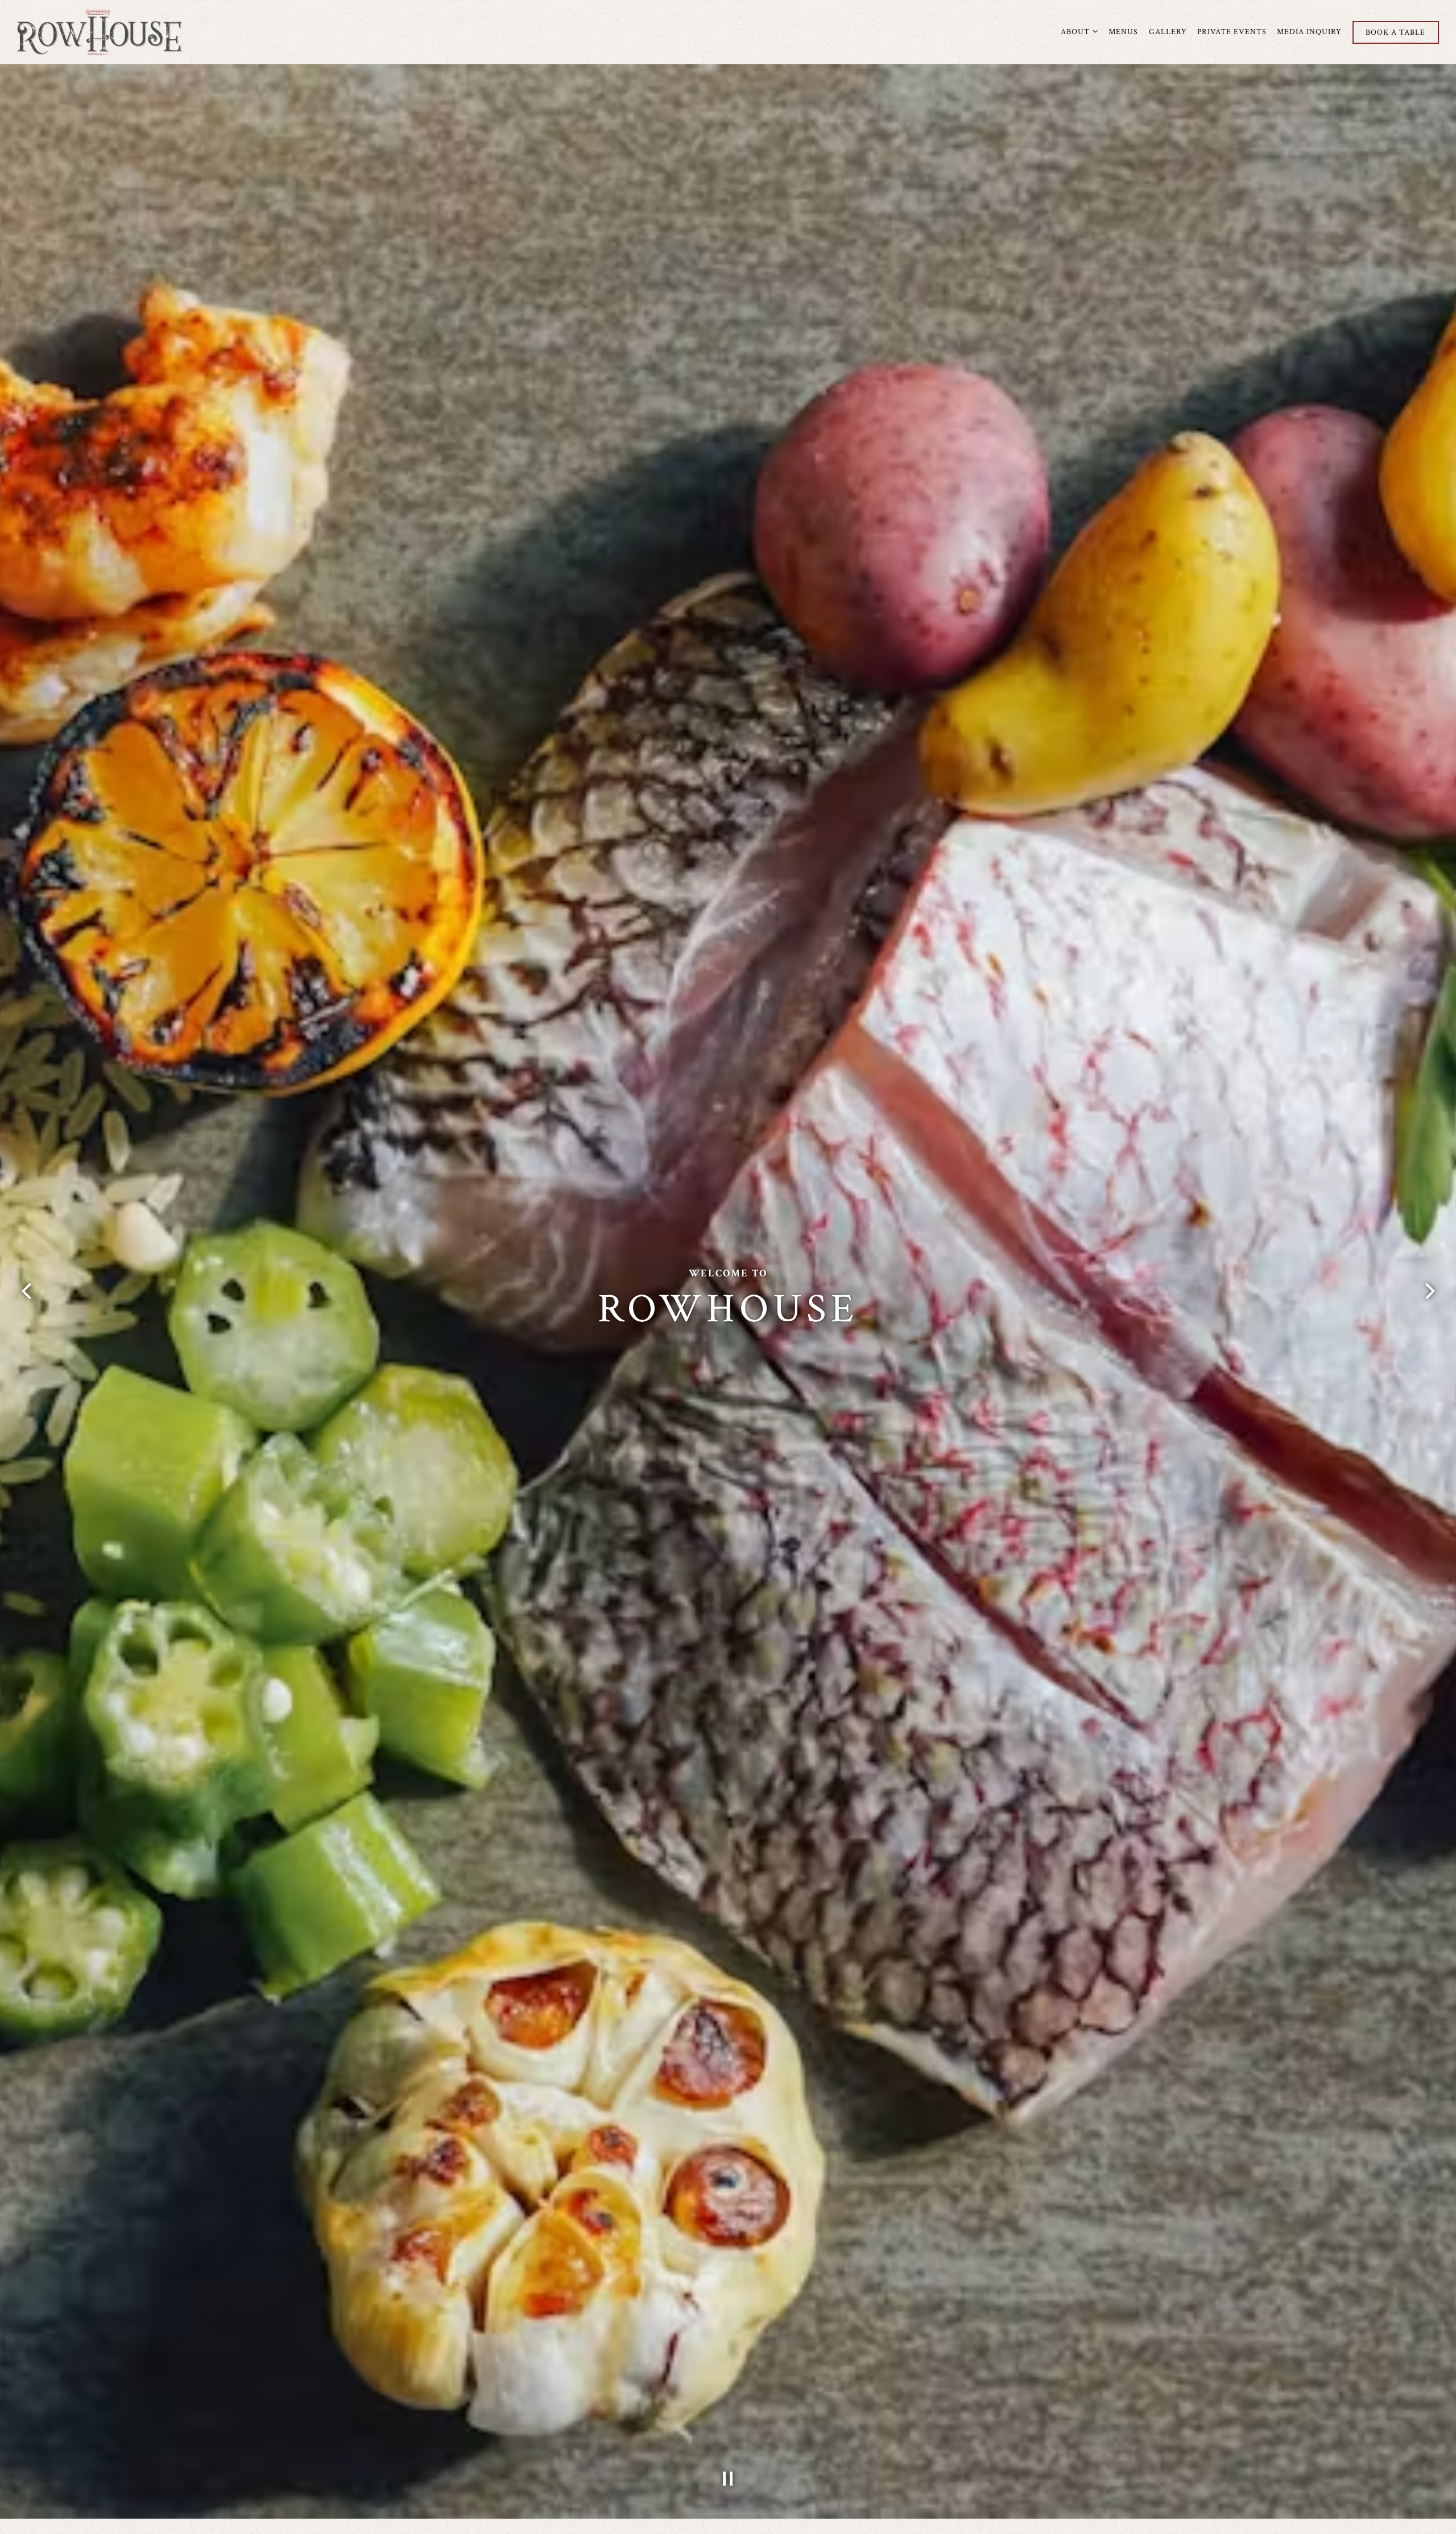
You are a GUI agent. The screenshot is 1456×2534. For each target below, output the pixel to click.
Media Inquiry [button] (1309, 32)
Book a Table (1395, 32)
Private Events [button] (1232, 32)
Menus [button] (1123, 32)
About (1079, 31)
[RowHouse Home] (100, 32)
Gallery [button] (1168, 32)
